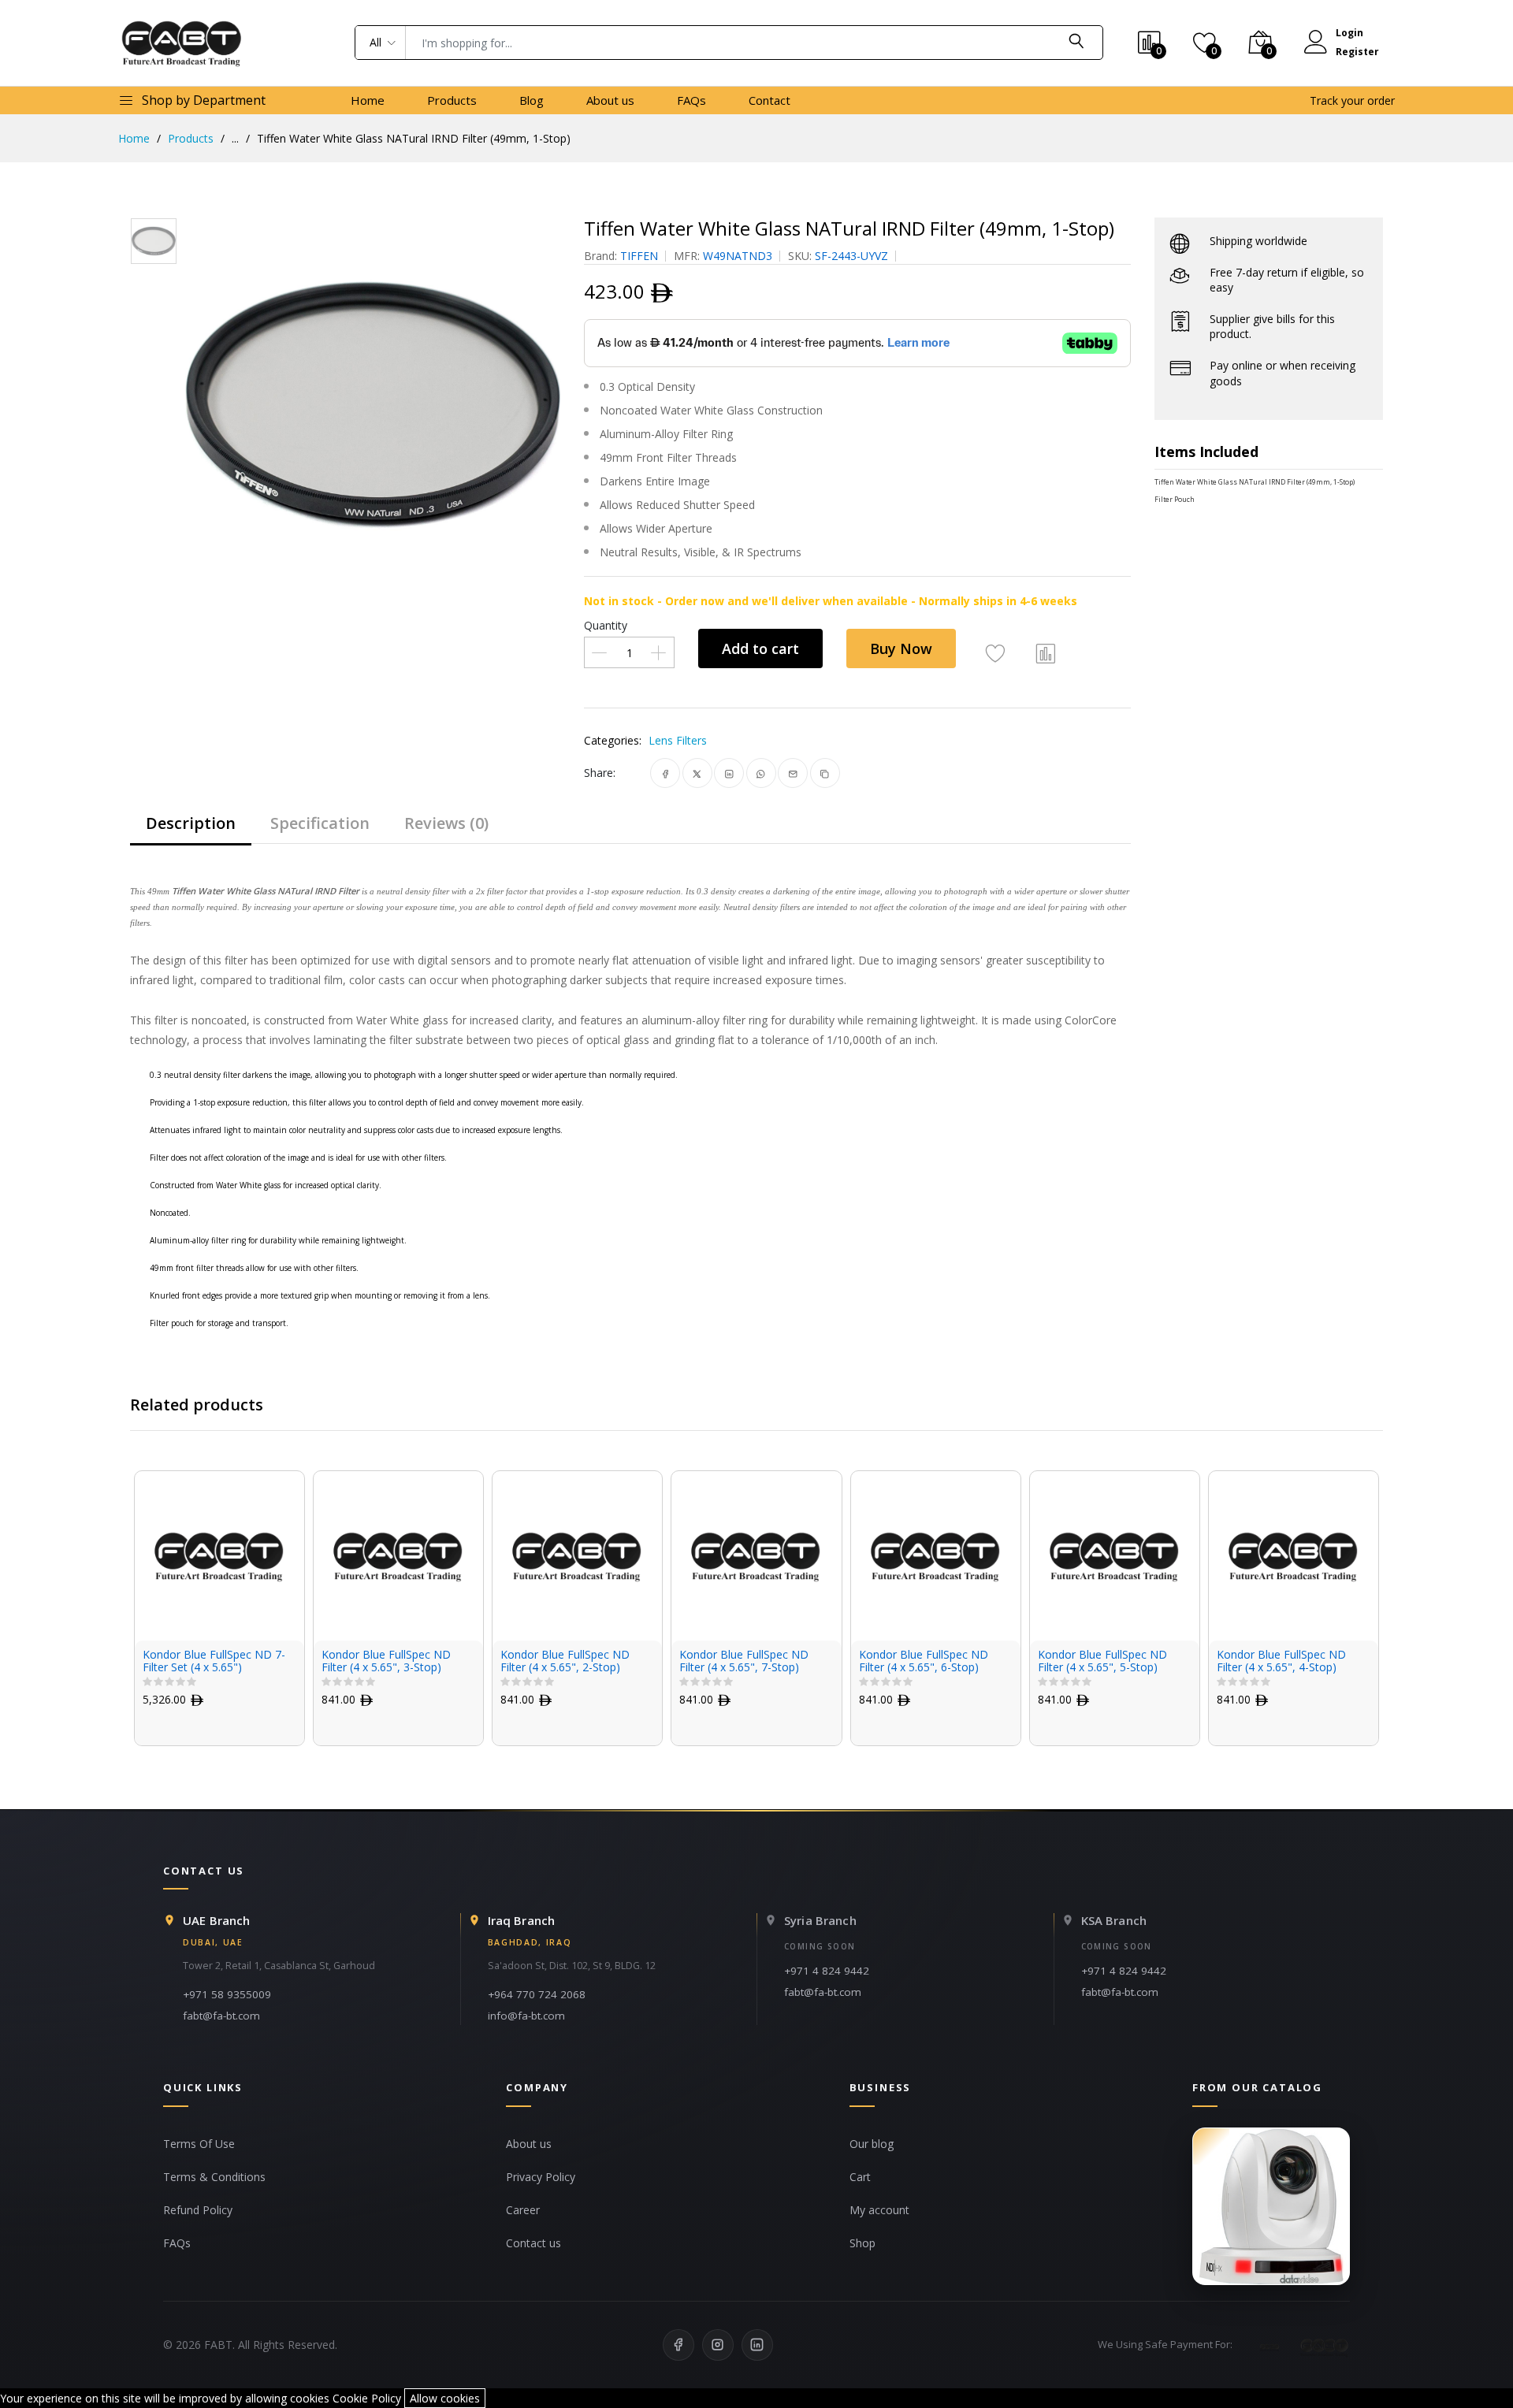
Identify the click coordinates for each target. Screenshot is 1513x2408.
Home (368, 100)
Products (452, 100)
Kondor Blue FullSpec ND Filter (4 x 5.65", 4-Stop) (1281, 1662)
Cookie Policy (367, 2398)
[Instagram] (718, 2345)
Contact (770, 100)
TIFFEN (639, 256)
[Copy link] (825, 773)
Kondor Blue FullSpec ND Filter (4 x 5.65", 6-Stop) (924, 1662)
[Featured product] (1271, 2206)
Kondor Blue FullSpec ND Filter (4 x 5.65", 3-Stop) (386, 1662)
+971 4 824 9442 (827, 1971)
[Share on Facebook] (665, 773)
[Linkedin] (757, 2345)
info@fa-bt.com (526, 2016)
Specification (320, 823)
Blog (532, 100)
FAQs (691, 100)
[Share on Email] (793, 773)
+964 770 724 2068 (537, 1994)
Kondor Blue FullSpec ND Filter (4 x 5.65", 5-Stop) (1102, 1662)
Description (191, 823)
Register (1357, 52)
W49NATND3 (738, 256)
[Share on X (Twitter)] (697, 773)
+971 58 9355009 (227, 1994)
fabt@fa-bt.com (221, 2016)
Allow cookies (445, 2398)
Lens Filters (678, 740)
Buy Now (901, 648)
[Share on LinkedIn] (729, 773)
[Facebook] (678, 2345)
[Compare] (1046, 652)
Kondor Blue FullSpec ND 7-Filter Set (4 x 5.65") (214, 1662)
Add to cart (760, 648)
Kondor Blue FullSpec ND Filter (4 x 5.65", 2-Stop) (565, 1662)
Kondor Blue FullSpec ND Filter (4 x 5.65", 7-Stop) (744, 1662)
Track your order (1352, 100)
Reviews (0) (446, 823)
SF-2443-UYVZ (851, 256)
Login (1349, 33)
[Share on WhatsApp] (761, 773)
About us (610, 100)
